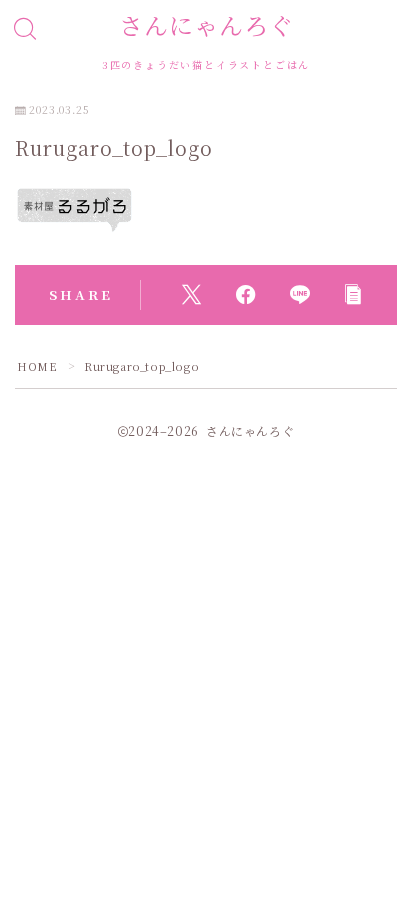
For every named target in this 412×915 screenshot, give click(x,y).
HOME (37, 366)
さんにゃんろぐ (206, 25)
